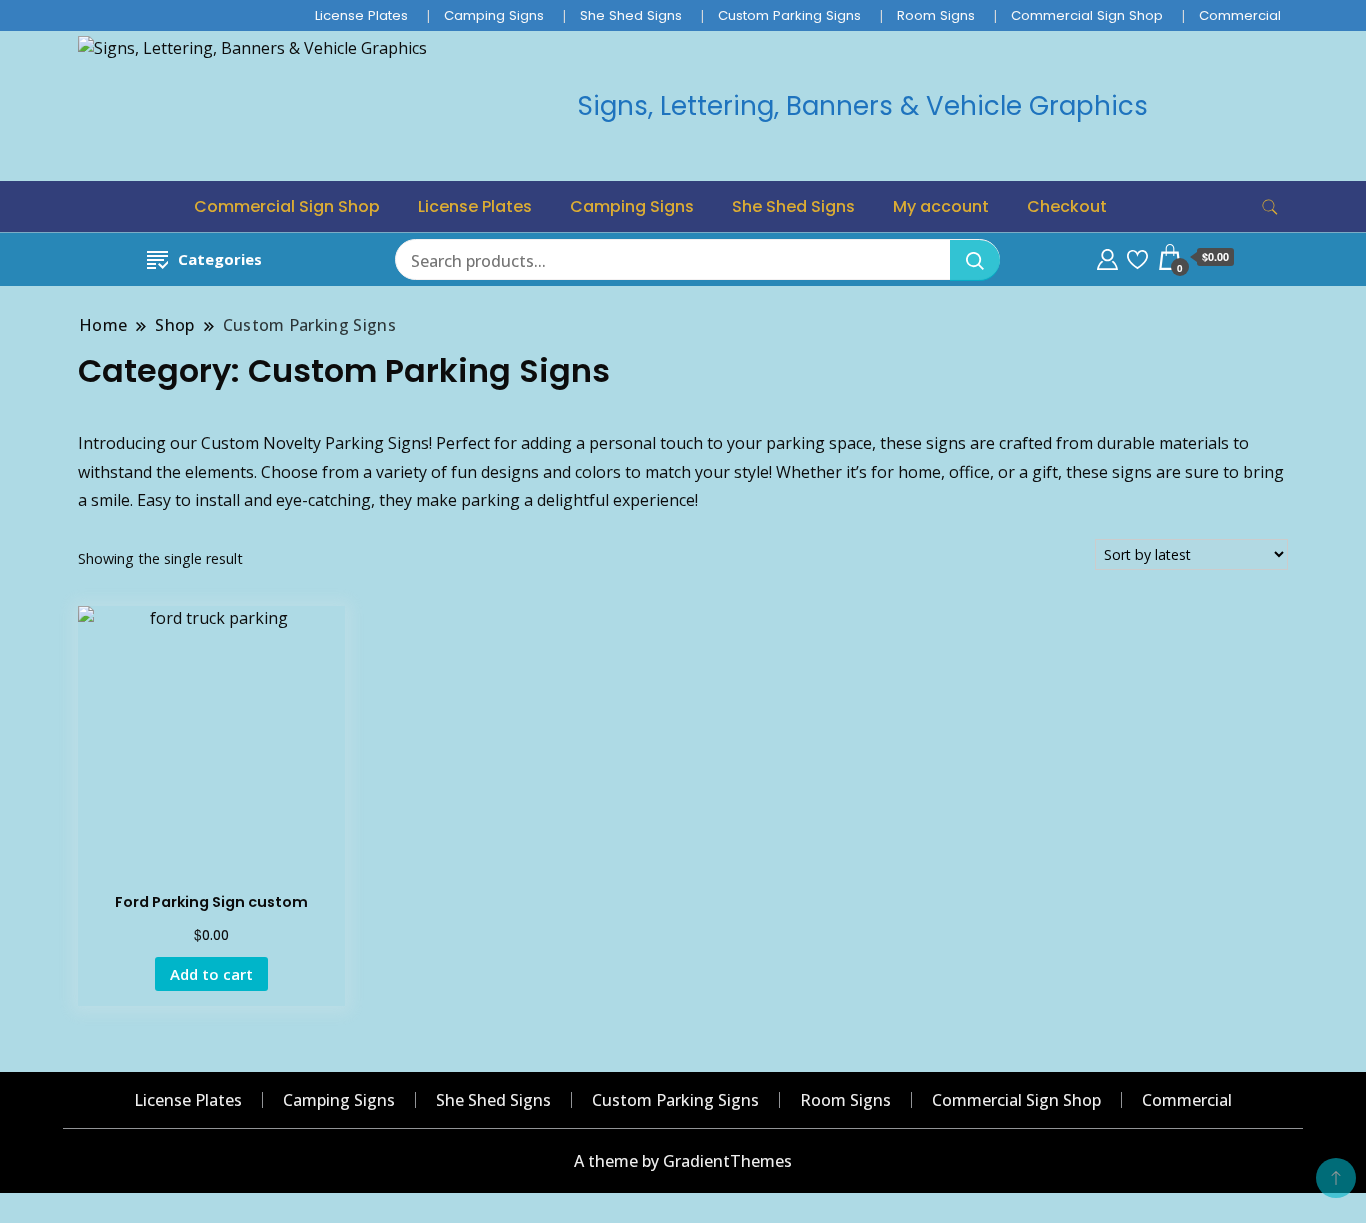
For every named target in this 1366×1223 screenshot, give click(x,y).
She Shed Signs (631, 15)
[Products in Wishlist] (1137, 257)
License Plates (361, 15)
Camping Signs (494, 15)
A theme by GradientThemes (683, 1161)
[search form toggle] (1270, 207)
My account (941, 206)
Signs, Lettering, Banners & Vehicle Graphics (863, 106)
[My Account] (1107, 257)
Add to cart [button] (211, 974)
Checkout (1067, 206)
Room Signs (936, 15)
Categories (220, 259)
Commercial (1240, 15)
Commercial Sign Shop (1087, 15)
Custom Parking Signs (789, 15)
